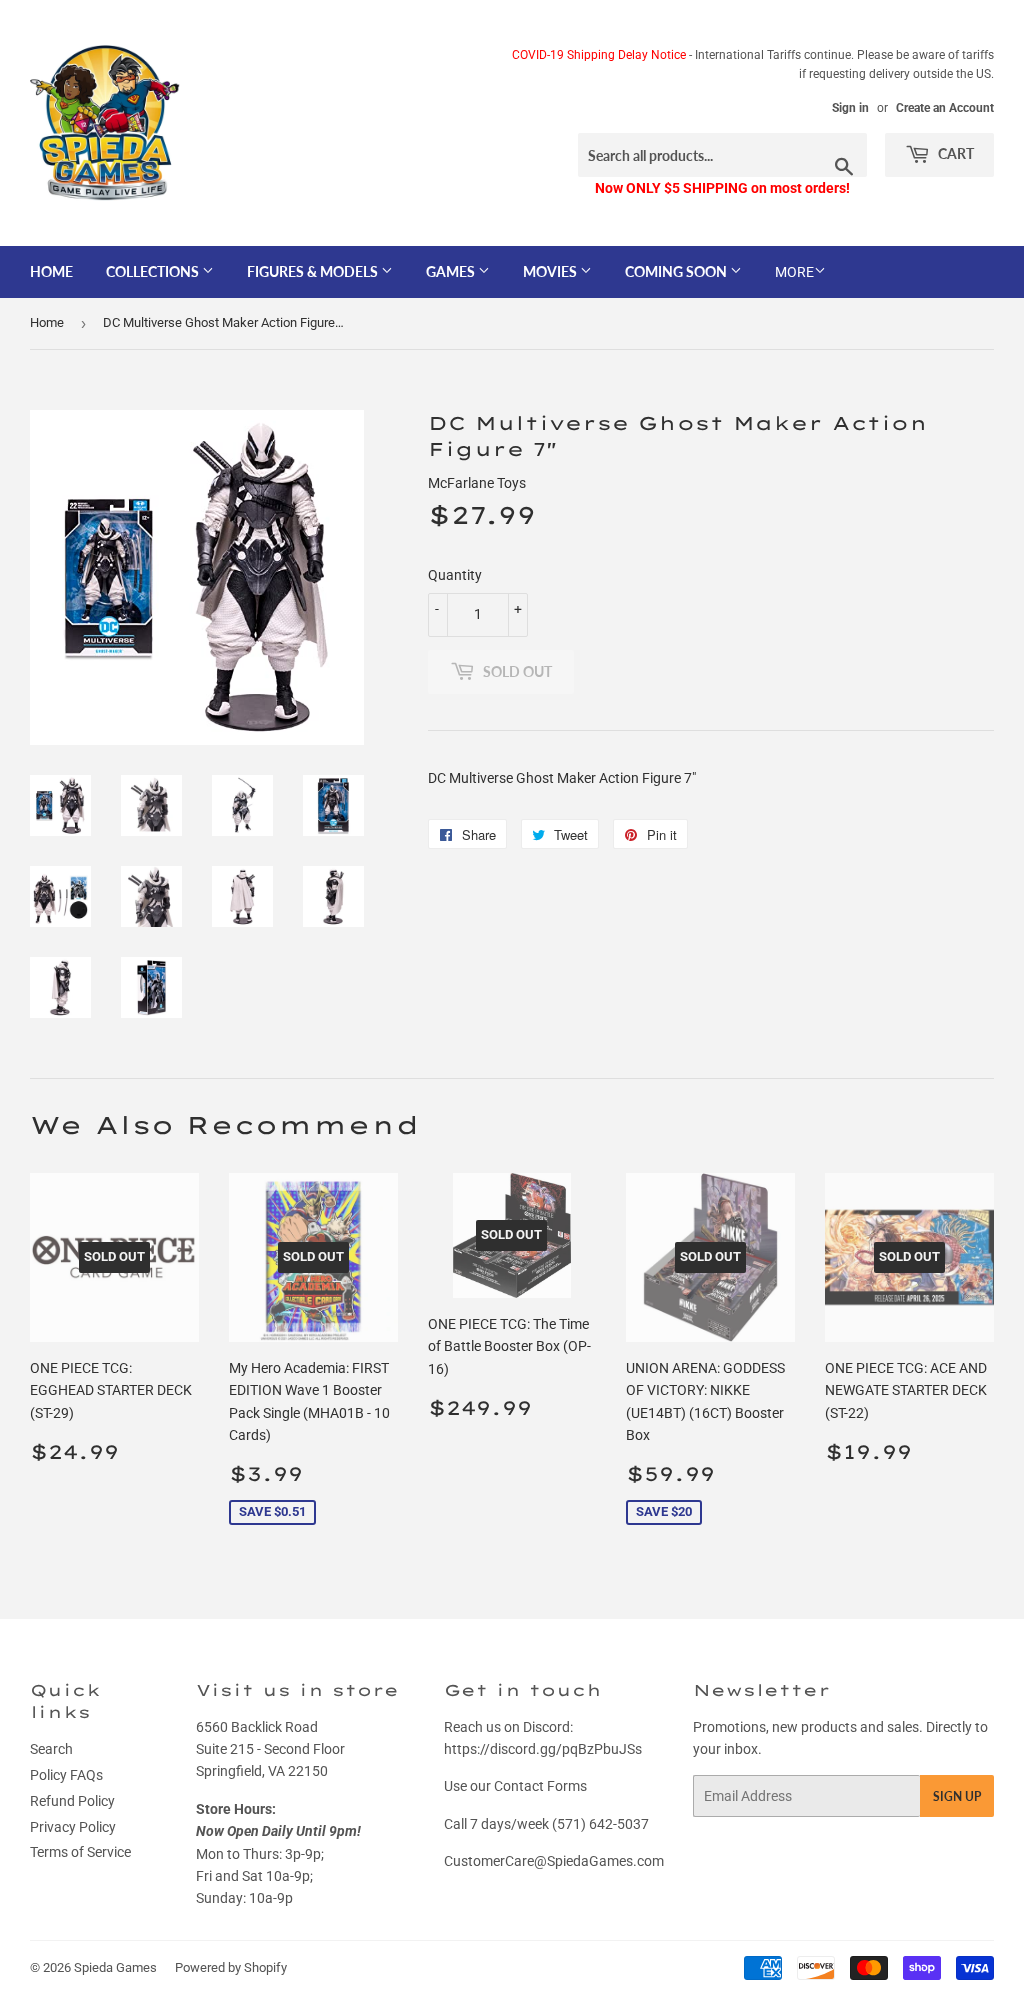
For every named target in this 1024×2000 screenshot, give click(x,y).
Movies (551, 271)
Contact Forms (540, 1786)
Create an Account (945, 108)
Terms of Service (80, 1852)
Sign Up (957, 1796)
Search (51, 1749)
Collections (154, 271)
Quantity (455, 575)
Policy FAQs (66, 1775)
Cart (954, 153)
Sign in (850, 108)
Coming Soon (677, 271)
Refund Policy (72, 1801)
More (794, 272)
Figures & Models (314, 271)
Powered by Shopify (231, 1967)
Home (51, 271)
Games (452, 271)
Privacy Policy (73, 1827)
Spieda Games (115, 1967)
